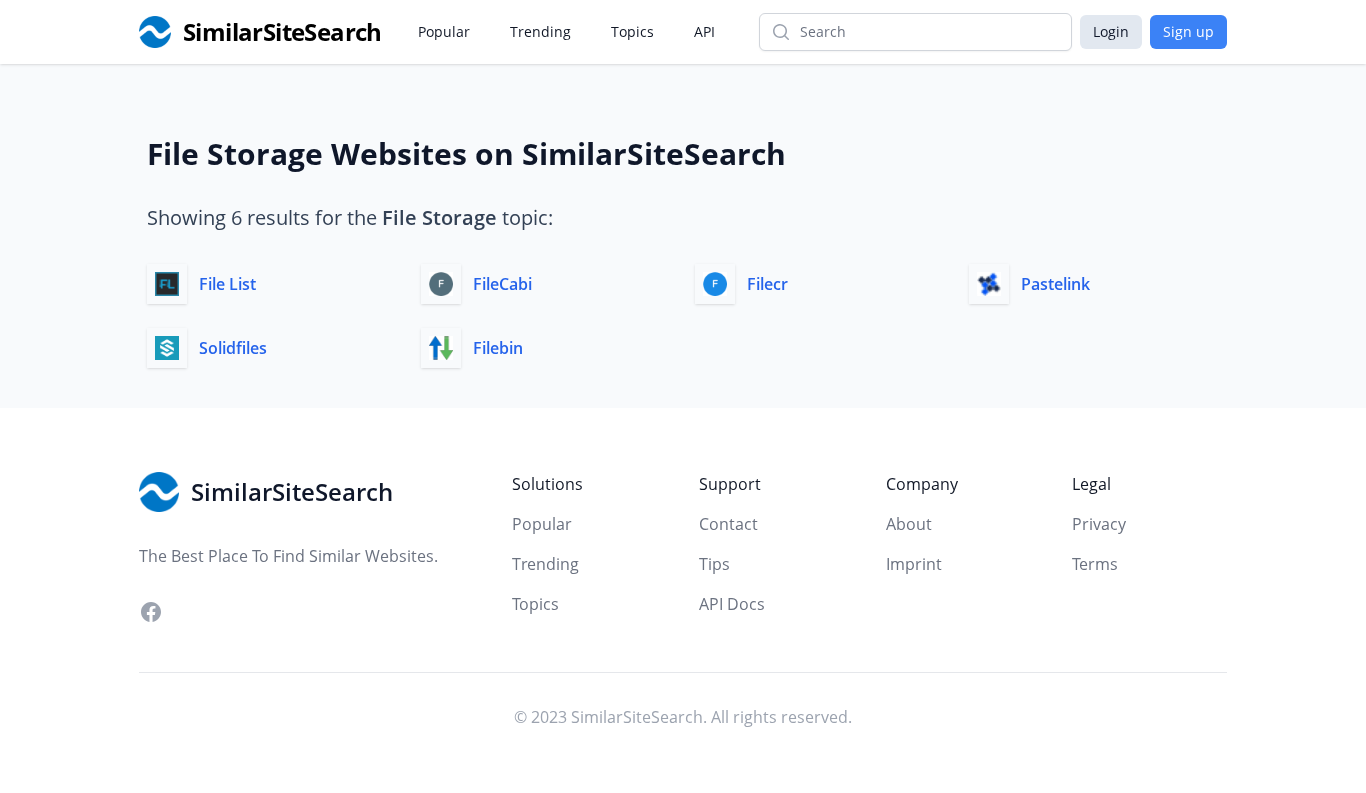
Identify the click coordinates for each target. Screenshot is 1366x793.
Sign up (1188, 31)
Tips (714, 564)
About (909, 524)
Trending (540, 31)
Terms (1095, 564)
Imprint (914, 564)
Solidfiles (233, 348)
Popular (444, 31)
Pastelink (1055, 284)
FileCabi (502, 284)
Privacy (1099, 524)
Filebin (498, 348)
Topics (632, 31)
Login (1111, 31)
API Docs (732, 604)
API (704, 31)
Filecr (767, 284)
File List (227, 284)
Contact (728, 524)
